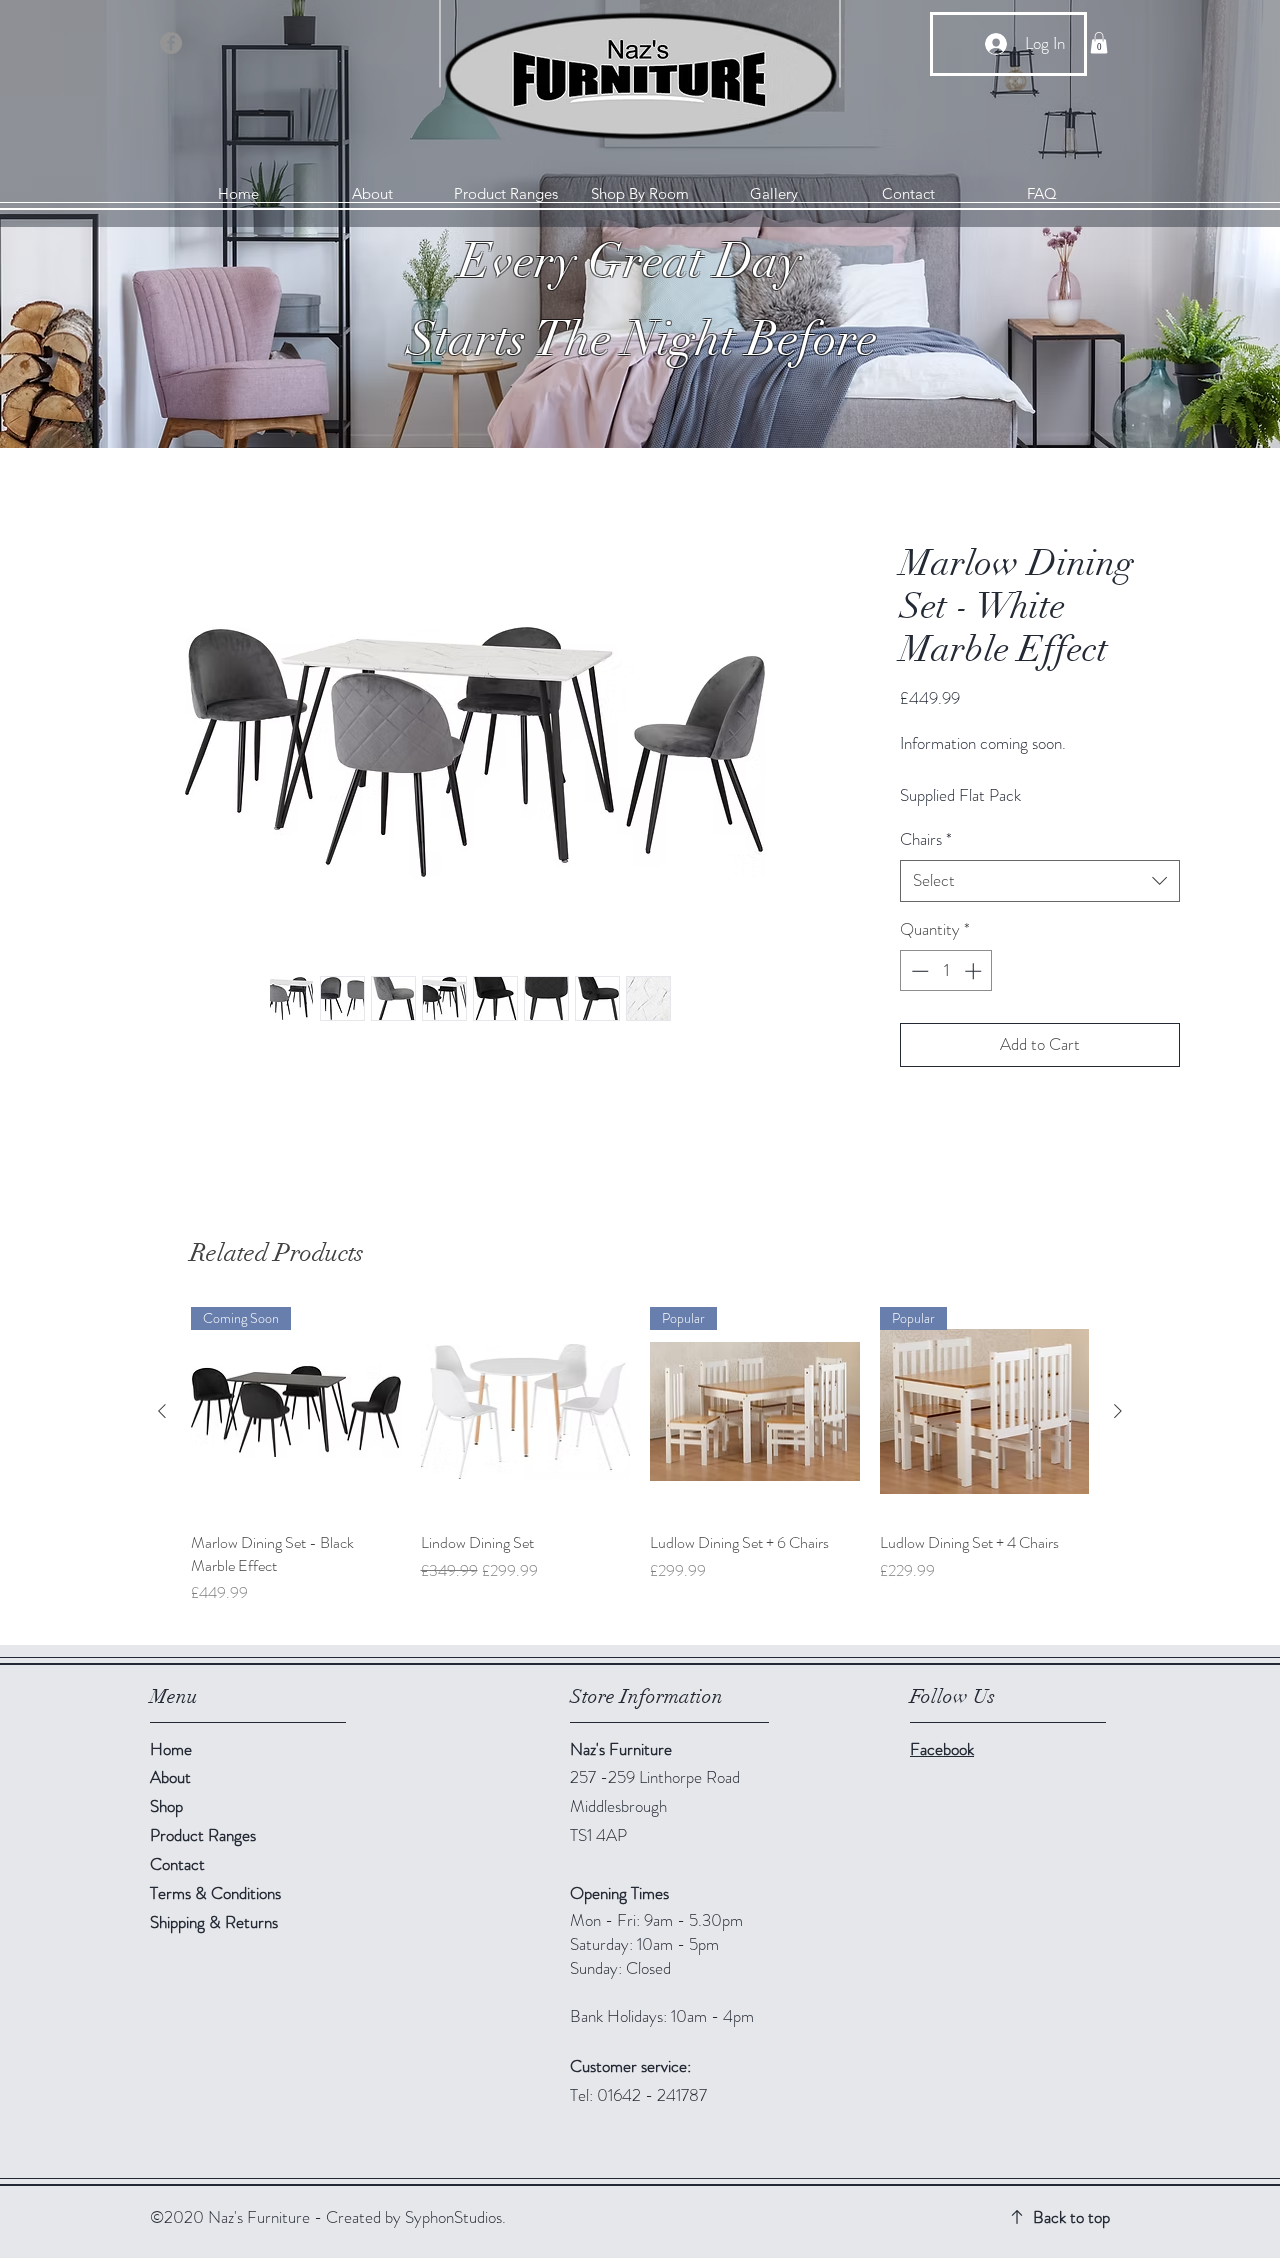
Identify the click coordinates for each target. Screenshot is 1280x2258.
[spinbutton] (946, 971)
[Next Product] (1118, 1411)
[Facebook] (171, 43)
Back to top (1071, 2217)
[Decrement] (918, 971)
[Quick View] (526, 1412)
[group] (640, 1467)
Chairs (926, 839)
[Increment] (975, 971)
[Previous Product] (162, 1411)
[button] (1099, 43)
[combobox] (1040, 881)
